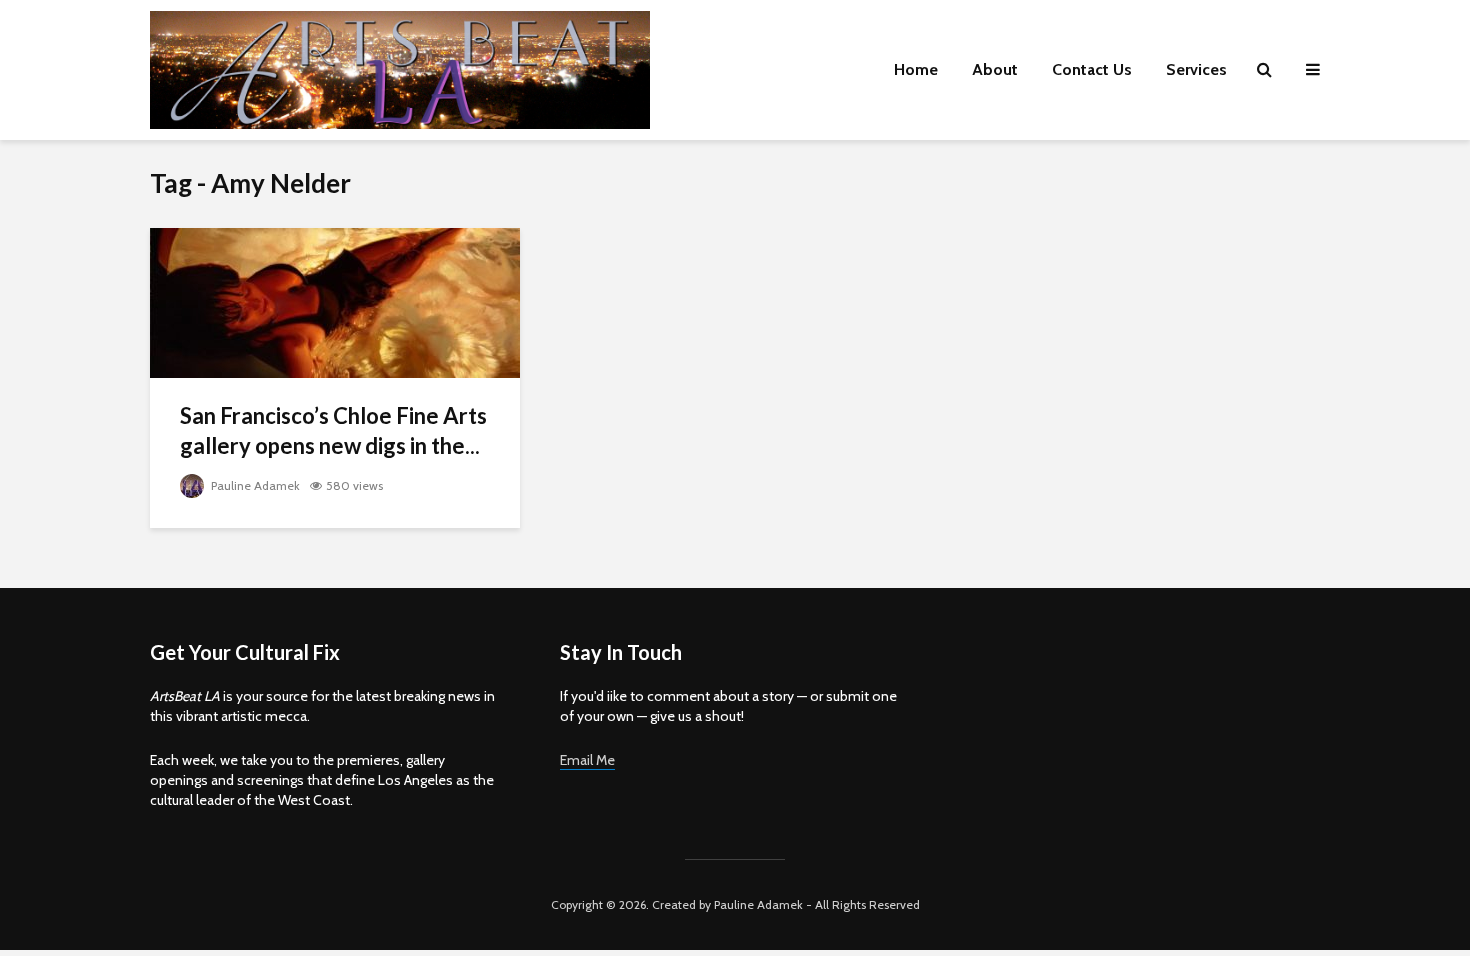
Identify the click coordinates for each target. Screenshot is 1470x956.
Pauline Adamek (254, 485)
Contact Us (1092, 69)
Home (916, 69)
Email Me (587, 760)
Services (1196, 69)
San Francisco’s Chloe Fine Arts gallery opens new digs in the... (333, 430)
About (995, 69)
